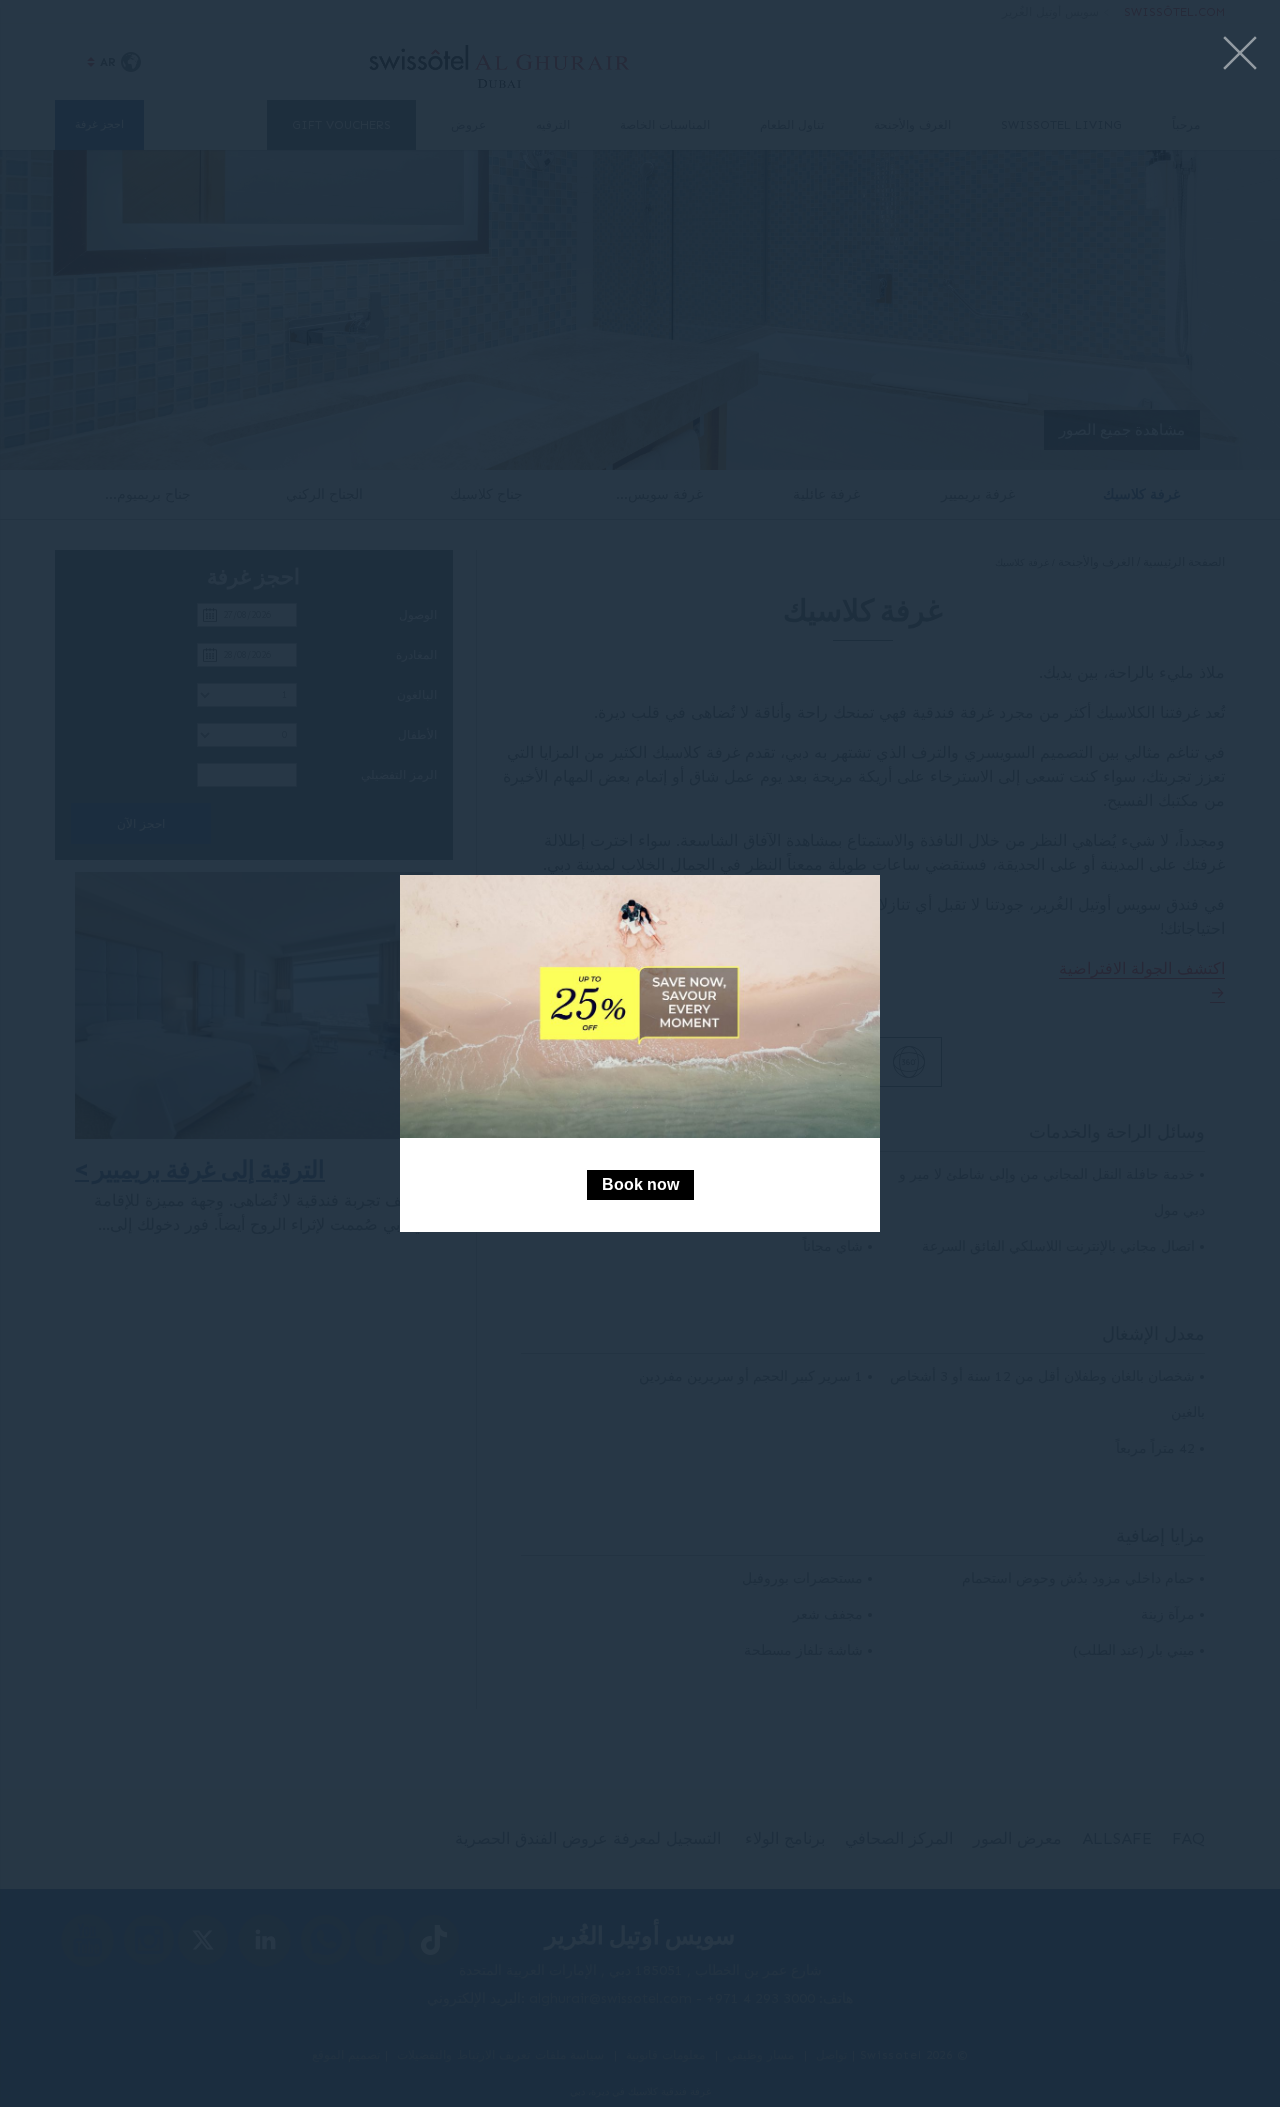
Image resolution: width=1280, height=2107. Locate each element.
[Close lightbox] (1240, 54)
